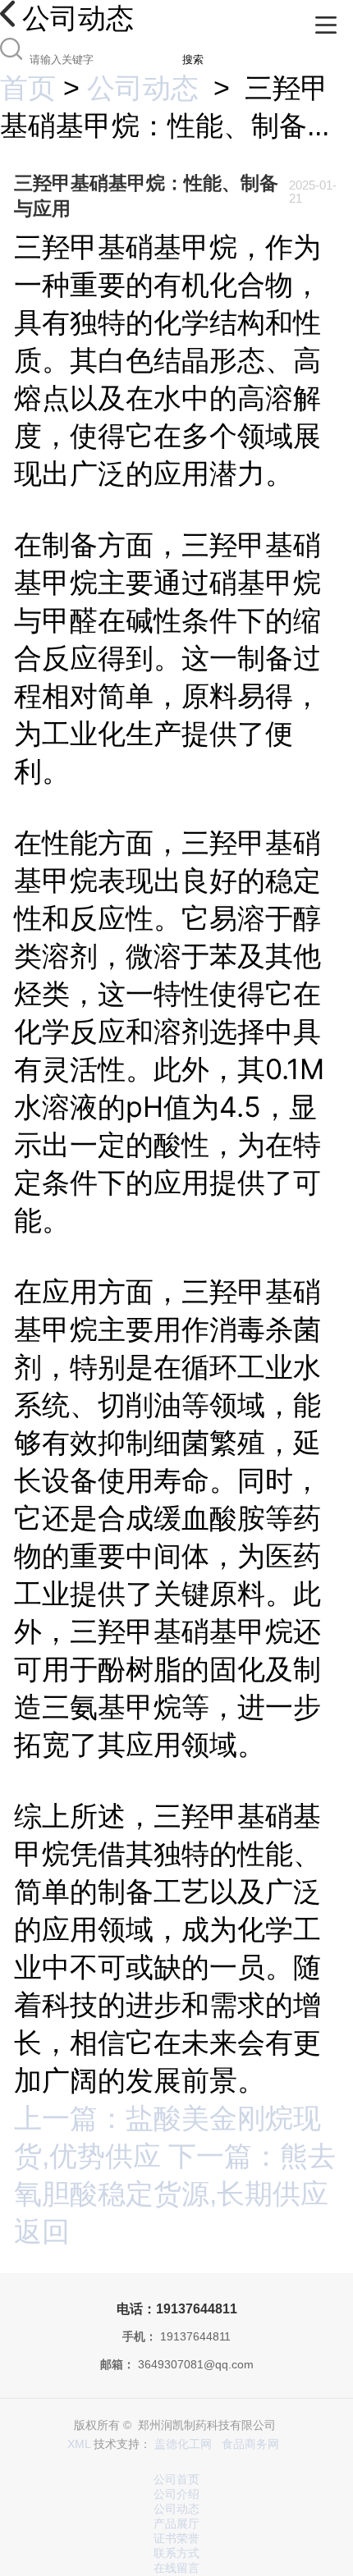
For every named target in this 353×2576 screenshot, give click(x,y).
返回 (42, 2231)
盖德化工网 (183, 2444)
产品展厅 (176, 2524)
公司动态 (143, 88)
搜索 (193, 59)
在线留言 (176, 2568)
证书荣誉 (176, 2539)
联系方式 (176, 2553)
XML (79, 2444)
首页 (28, 88)
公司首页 (176, 2480)
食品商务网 (250, 2444)
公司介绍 (176, 2494)
